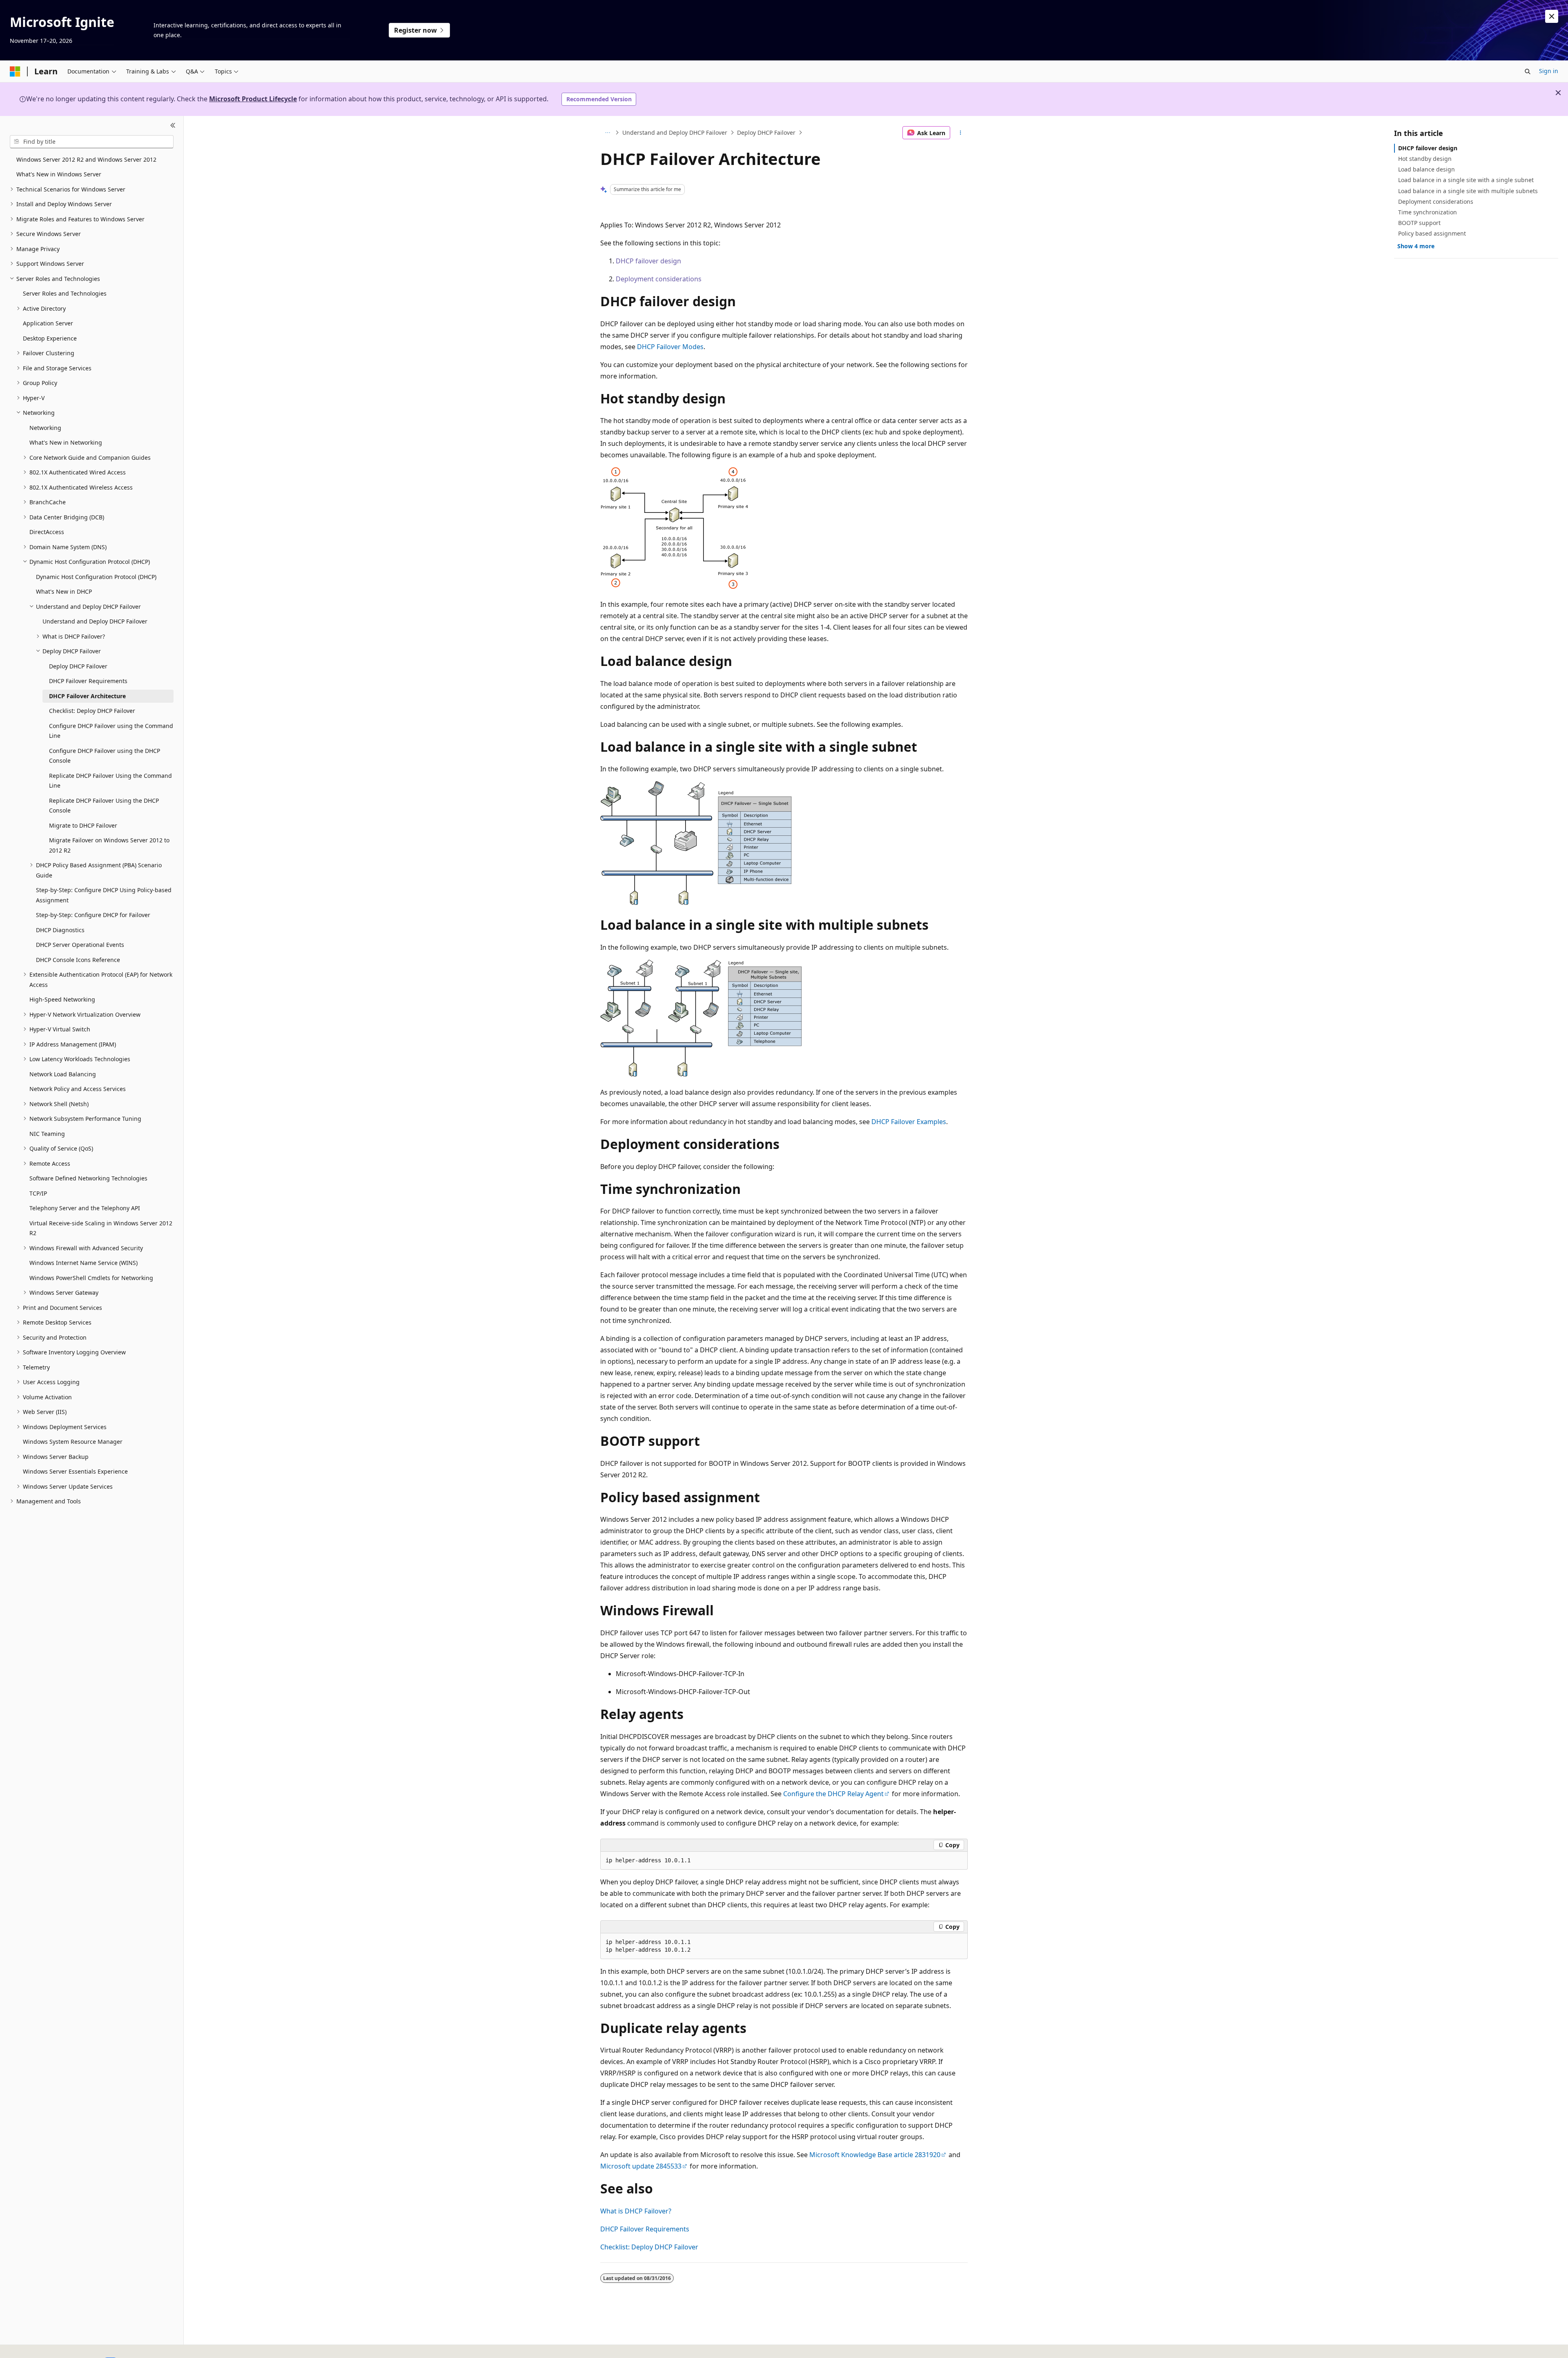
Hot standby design (1425, 159)
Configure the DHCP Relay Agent (833, 1794)
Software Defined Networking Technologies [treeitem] (88, 1178)
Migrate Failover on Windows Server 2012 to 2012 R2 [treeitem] (109, 845)
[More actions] (961, 133)
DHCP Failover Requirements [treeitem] (88, 681)
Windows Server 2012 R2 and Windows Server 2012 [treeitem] (86, 159)
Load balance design (1427, 169)
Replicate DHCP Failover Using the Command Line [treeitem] (110, 781)
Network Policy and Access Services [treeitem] (78, 1089)
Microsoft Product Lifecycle (253, 99)
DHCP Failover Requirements (645, 2229)
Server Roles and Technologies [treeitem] (65, 293)
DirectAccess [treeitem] (47, 532)
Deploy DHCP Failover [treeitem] (78, 666)
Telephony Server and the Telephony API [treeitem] (85, 1208)
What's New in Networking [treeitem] (66, 442)
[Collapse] (173, 126)
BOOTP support (1419, 223)
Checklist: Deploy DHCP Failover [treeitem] (92, 711)
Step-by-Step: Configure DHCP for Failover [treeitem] (93, 915)
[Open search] (1528, 71)
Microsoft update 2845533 (641, 2166)
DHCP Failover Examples (909, 1122)
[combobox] (92, 142)
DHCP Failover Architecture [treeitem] (87, 696)
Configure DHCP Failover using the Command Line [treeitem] (111, 731)
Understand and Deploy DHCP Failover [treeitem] (95, 621)
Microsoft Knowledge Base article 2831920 (875, 2155)
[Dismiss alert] (1552, 16)
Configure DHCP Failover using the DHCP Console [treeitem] (105, 756)
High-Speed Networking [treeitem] (62, 999)
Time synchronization (1428, 212)
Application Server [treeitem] (48, 323)
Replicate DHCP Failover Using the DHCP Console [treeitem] (104, 806)
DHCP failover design (648, 261)
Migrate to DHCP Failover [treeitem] (83, 825)
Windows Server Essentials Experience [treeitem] (75, 1471)
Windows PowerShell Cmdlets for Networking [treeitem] (91, 1278)
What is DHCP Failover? (636, 2211)
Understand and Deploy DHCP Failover (675, 132)
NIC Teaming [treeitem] (47, 1134)
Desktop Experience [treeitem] (50, 338)
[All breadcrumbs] (607, 133)
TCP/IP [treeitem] (38, 1193)
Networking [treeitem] (45, 428)
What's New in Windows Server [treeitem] (59, 174)
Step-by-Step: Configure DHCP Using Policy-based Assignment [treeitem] (104, 895)
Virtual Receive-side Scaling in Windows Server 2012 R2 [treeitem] (101, 1228)
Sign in (1549, 71)
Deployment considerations (659, 279)
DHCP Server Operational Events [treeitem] (80, 945)
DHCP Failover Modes (670, 347)
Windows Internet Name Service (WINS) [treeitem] (84, 1263)
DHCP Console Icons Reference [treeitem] (78, 960)
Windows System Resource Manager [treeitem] (73, 1442)
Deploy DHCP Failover (766, 132)
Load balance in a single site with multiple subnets (1468, 191)
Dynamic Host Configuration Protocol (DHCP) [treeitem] (96, 577)
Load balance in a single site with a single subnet (1466, 180)
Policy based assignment (1432, 233)
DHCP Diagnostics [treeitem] (60, 930)
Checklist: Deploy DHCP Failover (649, 2247)
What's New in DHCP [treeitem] (64, 591)
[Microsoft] (15, 71)
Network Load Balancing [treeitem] (63, 1074)
